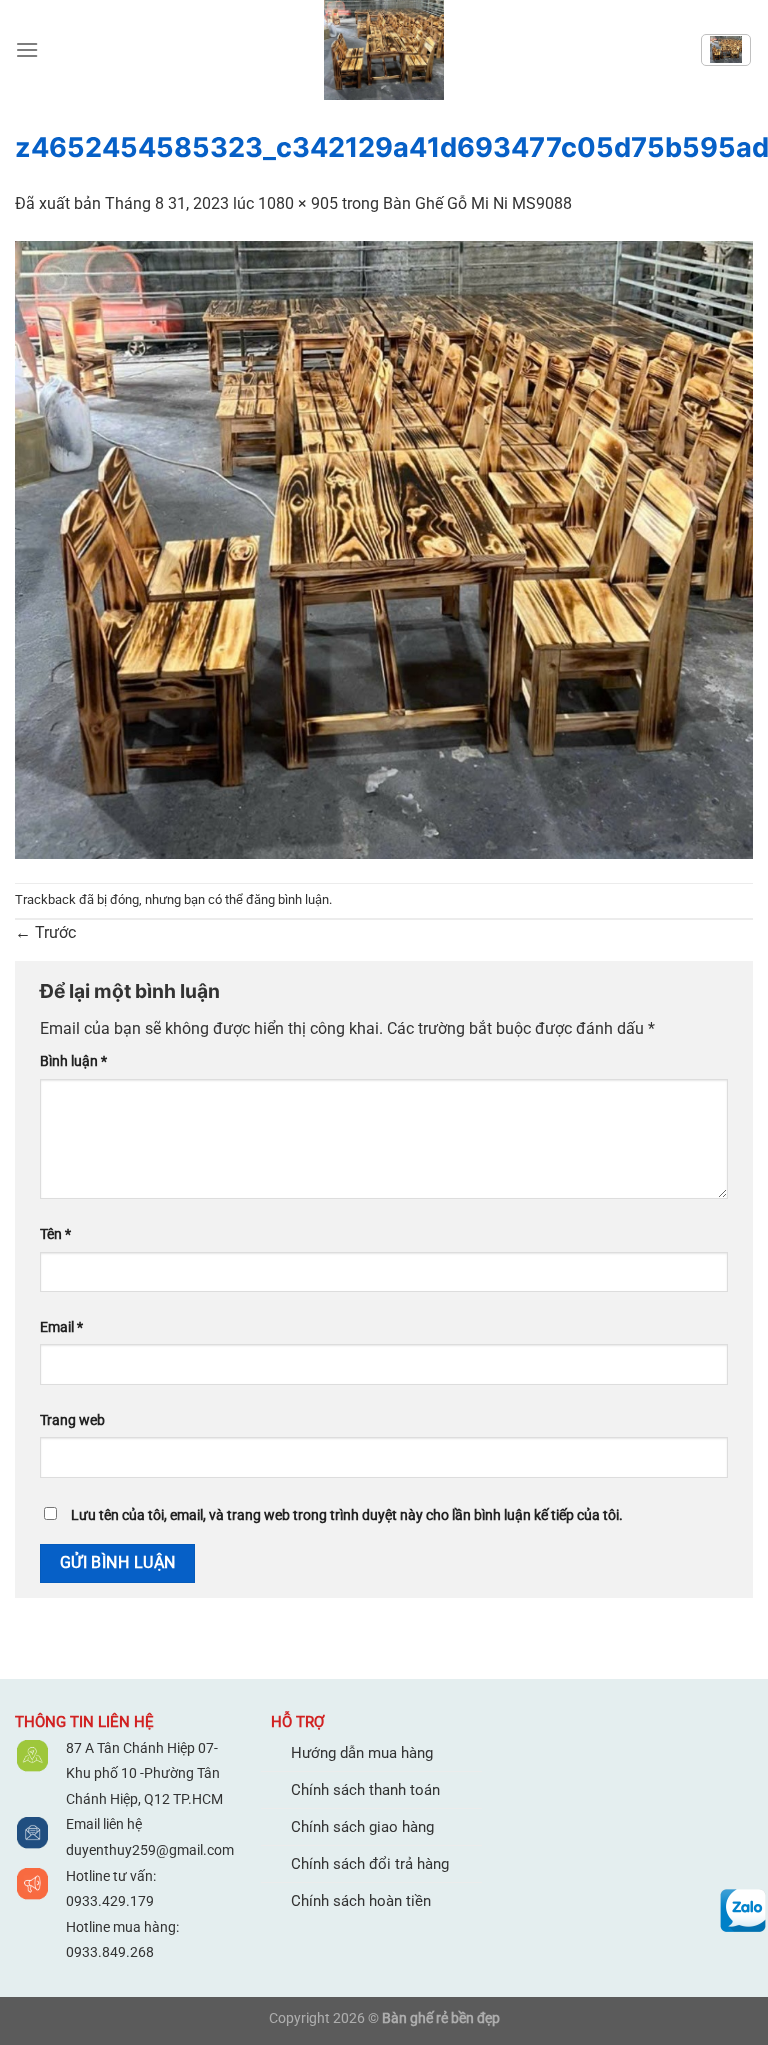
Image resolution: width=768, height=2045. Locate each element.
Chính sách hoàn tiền (361, 1901)
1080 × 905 (298, 203)
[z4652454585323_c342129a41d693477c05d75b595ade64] (384, 548)
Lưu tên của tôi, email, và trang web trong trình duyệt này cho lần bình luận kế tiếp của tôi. (347, 1515)
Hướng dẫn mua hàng (362, 1753)
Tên (55, 1234)
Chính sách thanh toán (365, 1790)
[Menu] (27, 49)
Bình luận (73, 1061)
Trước (45, 932)
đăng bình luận (287, 899)
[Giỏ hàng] (726, 50)
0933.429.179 (110, 1901)
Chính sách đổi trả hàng (370, 1864)
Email (61, 1327)
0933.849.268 (110, 1952)
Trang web (72, 1420)
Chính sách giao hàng (362, 1827)
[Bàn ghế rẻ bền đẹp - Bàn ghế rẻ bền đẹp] (384, 50)
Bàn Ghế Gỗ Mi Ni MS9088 (477, 203)
